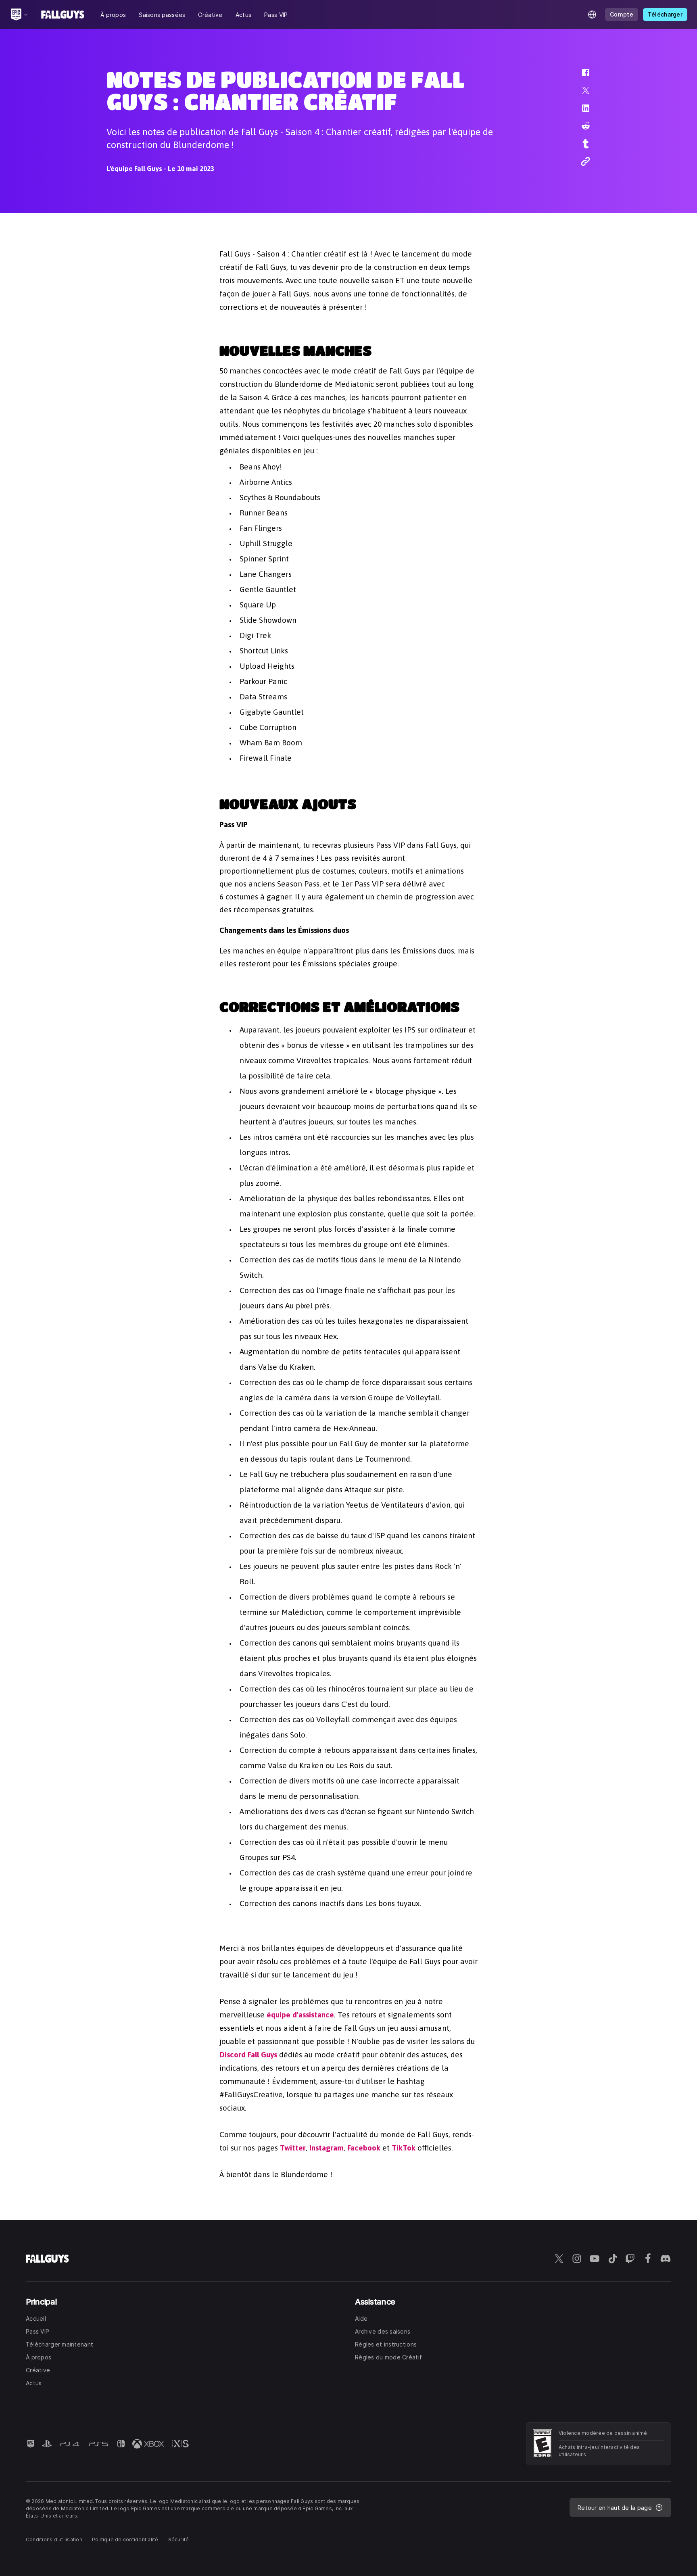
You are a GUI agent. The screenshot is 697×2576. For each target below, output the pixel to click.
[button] (580, 77)
